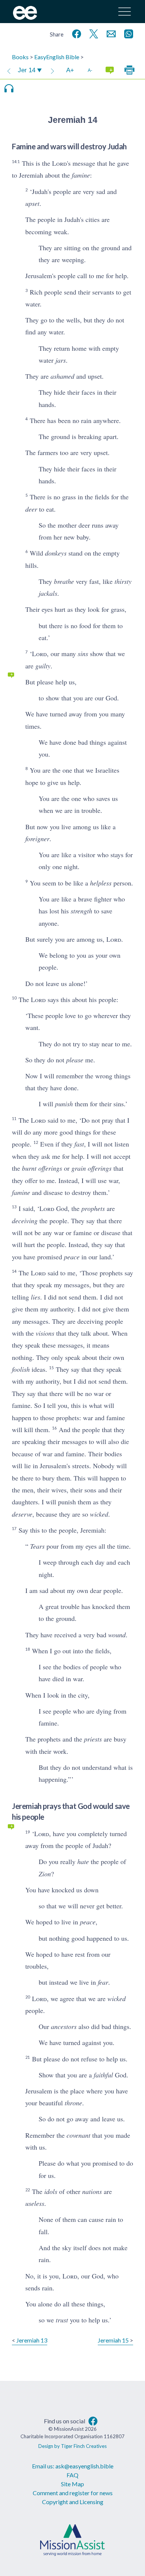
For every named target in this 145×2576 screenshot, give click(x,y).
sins (83, 653)
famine (81, 175)
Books (20, 57)
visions (45, 1333)
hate (83, 1861)
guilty (43, 666)
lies (36, 1297)
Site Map (72, 2484)
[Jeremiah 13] (9, 70)
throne (73, 2103)
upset (32, 203)
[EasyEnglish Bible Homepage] (25, 17)
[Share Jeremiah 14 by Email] (110, 33)
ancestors (64, 2026)
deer (31, 509)
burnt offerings (42, 1168)
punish (64, 1104)
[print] (129, 70)
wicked (99, 1514)
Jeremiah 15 (113, 2340)
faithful (103, 2075)
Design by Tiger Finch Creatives (72, 2446)
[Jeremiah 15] (52, 70)
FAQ (72, 2475)
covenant (78, 2135)
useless (35, 2203)
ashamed (62, 376)
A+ (70, 70)
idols (51, 2191)
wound (117, 1635)
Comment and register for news (73, 2493)
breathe (64, 581)
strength (81, 911)
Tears (37, 1546)
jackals (48, 593)
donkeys (56, 553)
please (75, 1060)
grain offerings (91, 1168)
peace (72, 1257)
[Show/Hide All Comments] (110, 70)
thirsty (123, 581)
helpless (101, 883)
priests (93, 1739)
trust (62, 2320)
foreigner (37, 839)
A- (90, 70)
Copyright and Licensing (73, 2502)
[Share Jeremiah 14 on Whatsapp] (127, 33)
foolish (21, 1369)
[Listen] (9, 88)
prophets (93, 1208)
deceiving (25, 1221)
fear (103, 1982)
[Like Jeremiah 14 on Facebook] (75, 33)
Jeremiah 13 (32, 2340)
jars (61, 360)
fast (79, 1144)
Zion (45, 1874)
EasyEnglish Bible (57, 57)
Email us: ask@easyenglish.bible (73, 2466)
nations (92, 2191)
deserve (22, 1514)
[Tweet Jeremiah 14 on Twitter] (92, 33)
